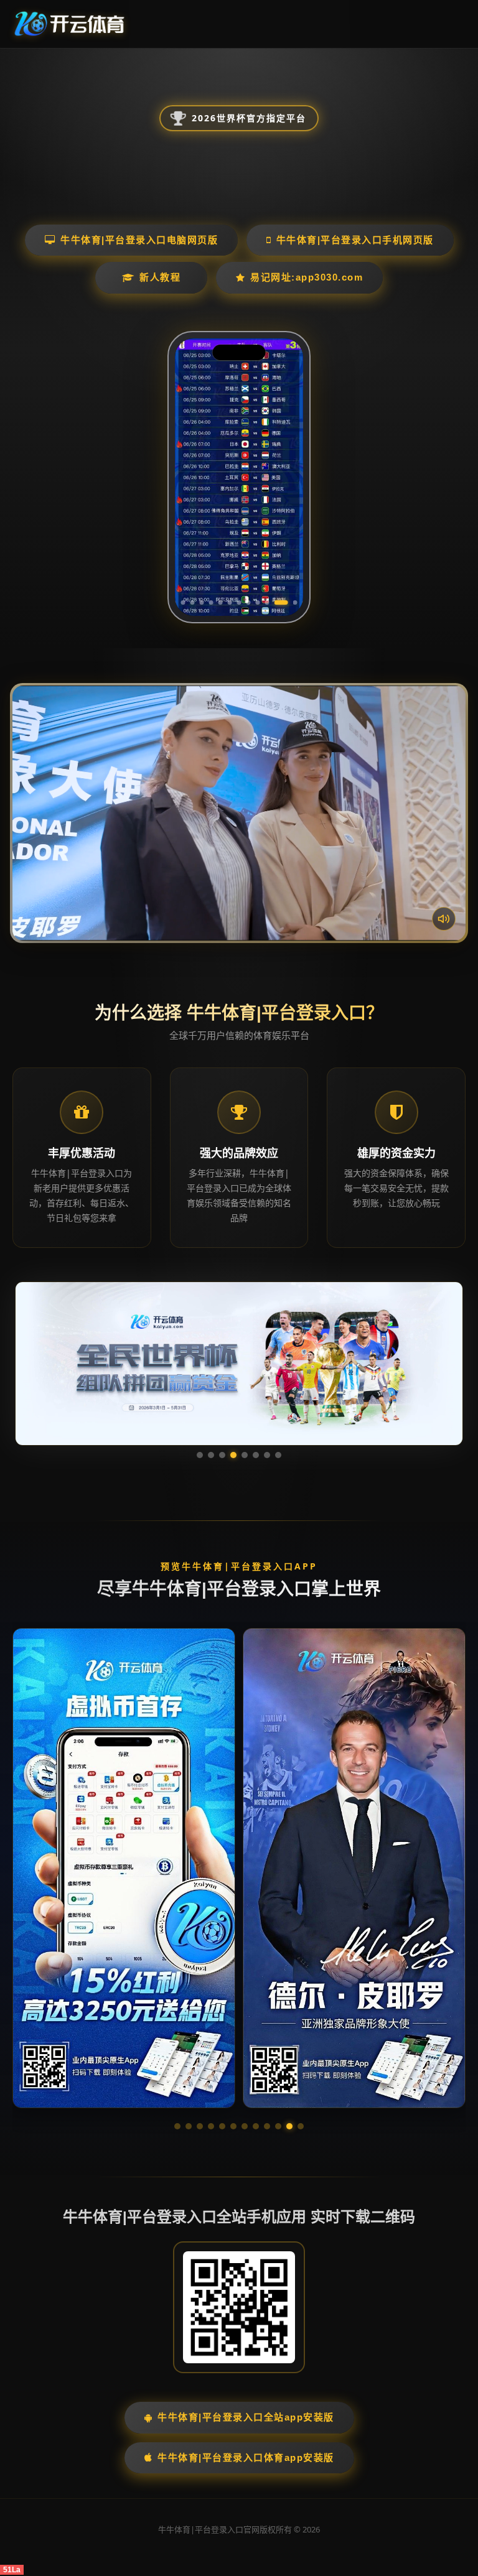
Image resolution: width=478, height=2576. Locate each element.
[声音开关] (444, 919)
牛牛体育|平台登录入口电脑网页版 (139, 240)
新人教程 (160, 277)
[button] (177, 2126)
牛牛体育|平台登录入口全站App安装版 (246, 2417)
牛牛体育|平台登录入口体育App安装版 (246, 2457)
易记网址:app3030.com (307, 277)
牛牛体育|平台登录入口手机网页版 (355, 240)
